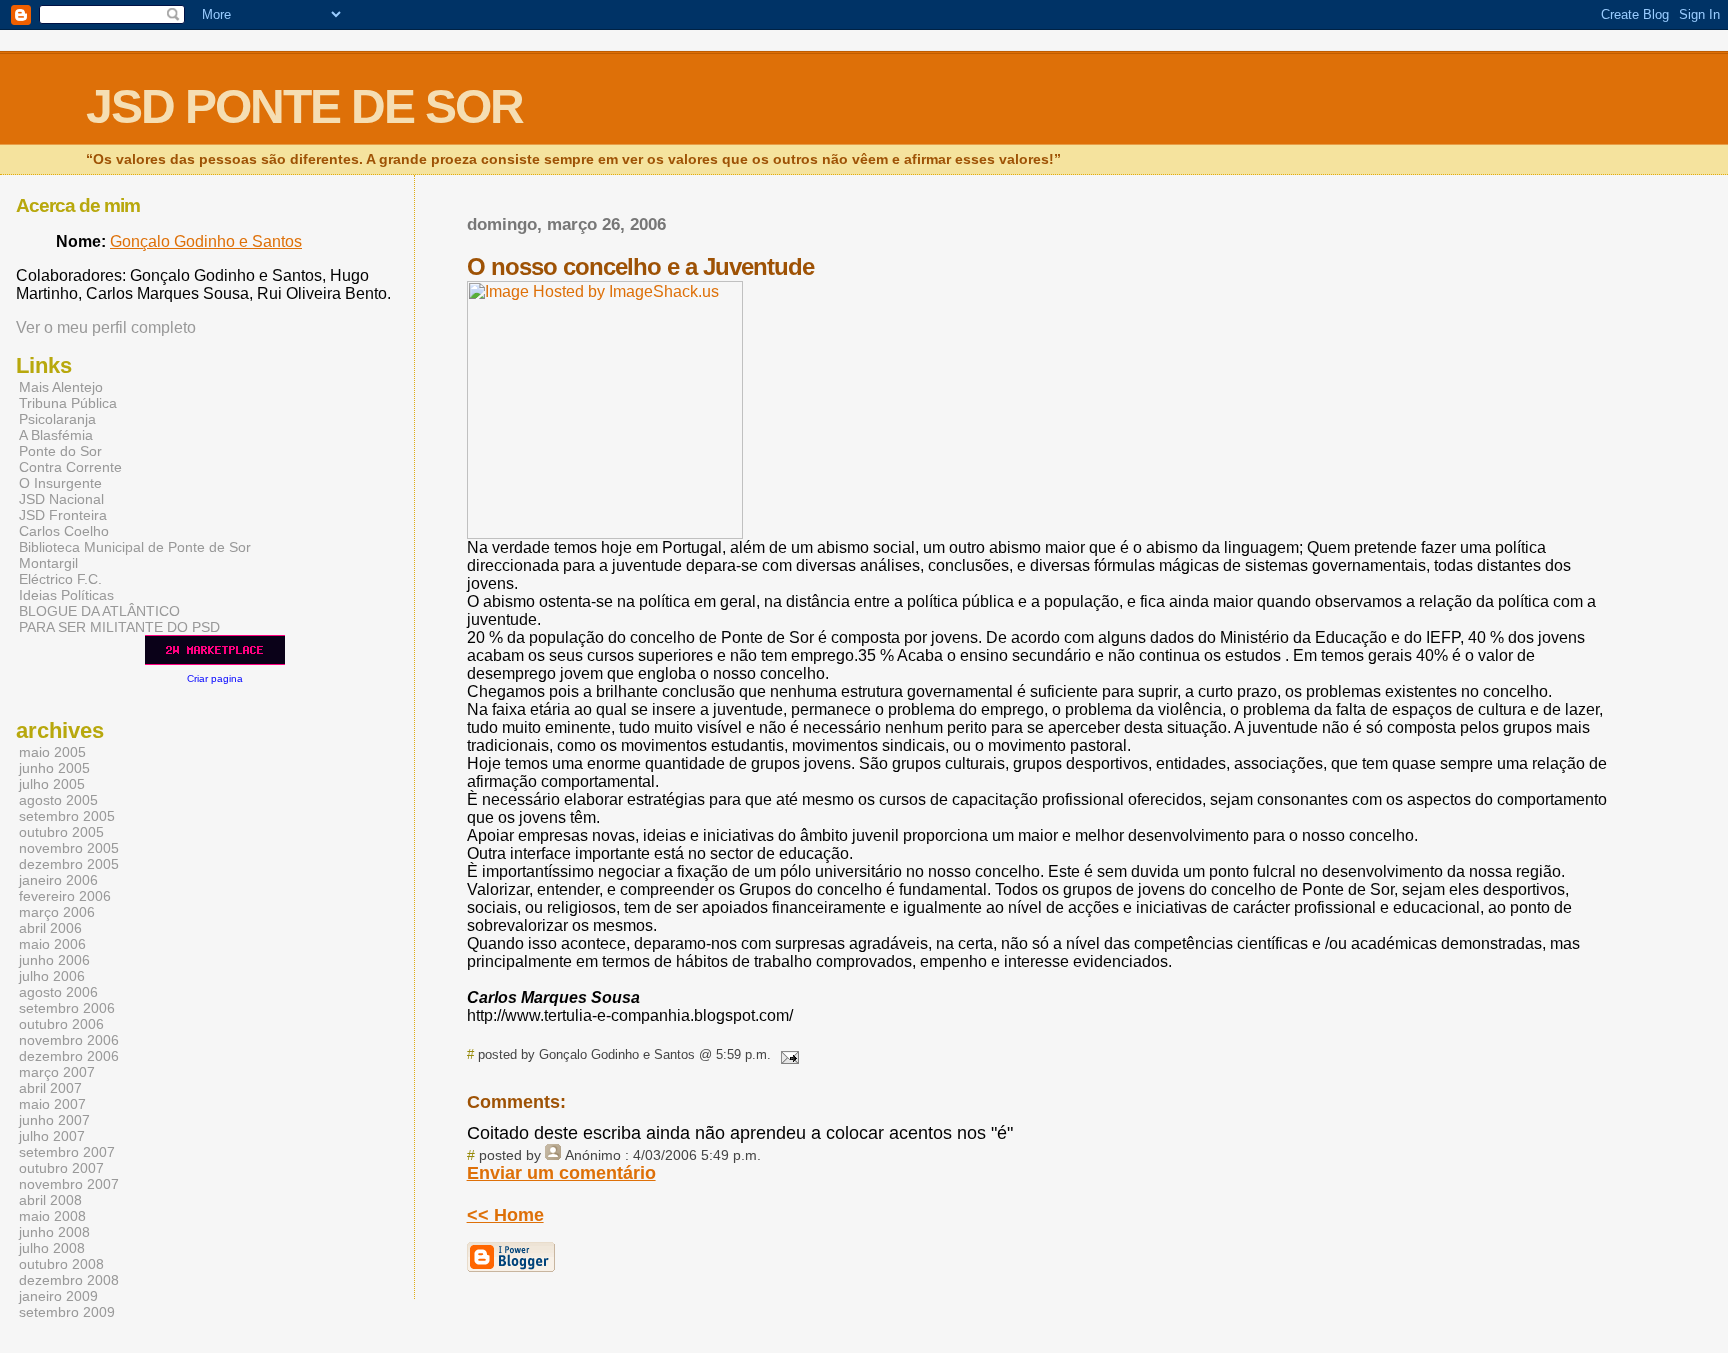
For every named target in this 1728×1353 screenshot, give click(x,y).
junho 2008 (54, 1232)
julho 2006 (52, 976)
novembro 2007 (69, 1184)
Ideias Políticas (66, 595)
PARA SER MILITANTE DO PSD (119, 627)
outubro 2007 (61, 1168)
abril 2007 (50, 1088)
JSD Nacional (61, 499)
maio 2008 (52, 1216)
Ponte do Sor (60, 451)
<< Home (505, 1215)
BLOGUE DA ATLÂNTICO (99, 611)
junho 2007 (54, 1120)
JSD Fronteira (63, 515)
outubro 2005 (61, 832)
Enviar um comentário (561, 1173)
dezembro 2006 (69, 1056)
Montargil (48, 563)
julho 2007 (52, 1136)
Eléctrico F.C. (60, 579)
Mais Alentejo (61, 387)
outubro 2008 (61, 1264)
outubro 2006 (61, 1024)
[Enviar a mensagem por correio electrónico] (787, 1054)
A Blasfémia (56, 435)
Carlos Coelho (64, 531)
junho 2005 (54, 768)
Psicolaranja (57, 419)
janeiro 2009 (58, 1296)
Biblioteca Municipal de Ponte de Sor (135, 547)
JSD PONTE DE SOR (304, 106)
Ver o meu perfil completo (106, 327)
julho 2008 (52, 1248)
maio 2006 (52, 944)
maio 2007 (52, 1104)
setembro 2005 (67, 816)
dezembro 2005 (69, 864)
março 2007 (57, 1072)
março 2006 (57, 912)
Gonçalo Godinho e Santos (206, 241)
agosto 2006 (58, 992)
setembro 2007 (67, 1152)
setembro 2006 (67, 1008)
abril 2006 (50, 928)
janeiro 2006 (58, 880)
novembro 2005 (69, 848)
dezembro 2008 (69, 1280)
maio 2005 (52, 752)
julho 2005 (52, 784)
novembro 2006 (69, 1040)
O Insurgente (60, 483)
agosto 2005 (58, 800)
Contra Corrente (70, 467)
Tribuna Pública (68, 403)
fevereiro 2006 (65, 896)
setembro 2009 (67, 1312)
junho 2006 (54, 960)
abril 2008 (50, 1200)
